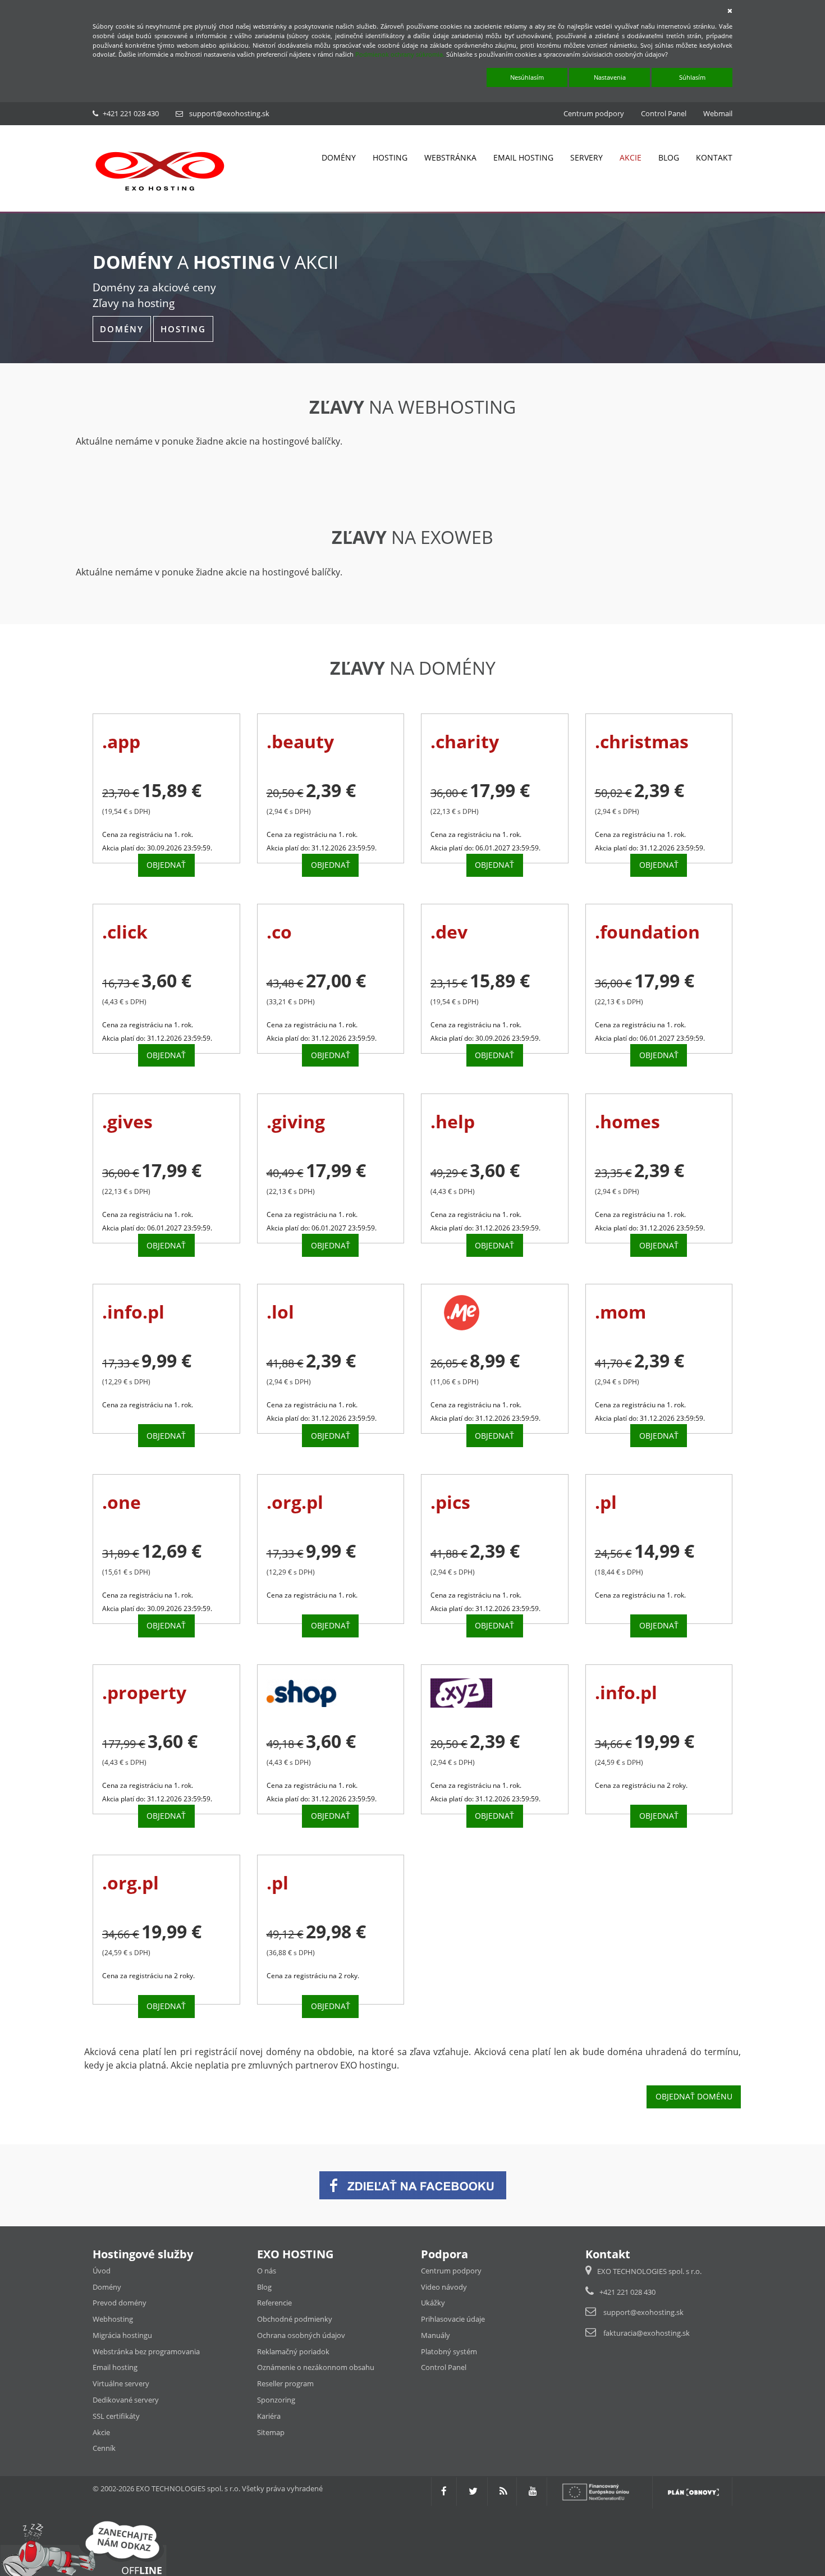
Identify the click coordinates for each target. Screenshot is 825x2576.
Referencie (274, 2303)
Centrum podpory (594, 113)
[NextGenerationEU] (601, 2491)
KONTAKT (714, 157)
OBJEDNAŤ (166, 865)
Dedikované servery (126, 2400)
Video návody (444, 2287)
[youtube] (533, 2491)
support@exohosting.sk (229, 113)
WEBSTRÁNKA (450, 157)
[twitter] (473, 2491)
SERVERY (586, 157)
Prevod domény (120, 2303)
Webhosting (113, 2319)
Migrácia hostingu (122, 2335)
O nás (267, 2271)
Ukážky (433, 2303)
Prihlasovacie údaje (453, 2319)
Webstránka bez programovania (146, 2351)
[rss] (503, 2491)
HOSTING (390, 157)
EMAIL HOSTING (523, 157)
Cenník (104, 2448)
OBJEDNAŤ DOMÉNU (694, 2096)
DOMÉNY (339, 157)
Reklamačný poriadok (293, 2351)
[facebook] (444, 2491)
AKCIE (631, 157)
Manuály (436, 2335)
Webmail (718, 113)
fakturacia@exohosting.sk (647, 2333)
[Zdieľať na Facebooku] (413, 2184)
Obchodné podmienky (295, 2319)
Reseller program (285, 2383)
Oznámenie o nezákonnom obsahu (316, 2367)
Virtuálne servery (121, 2383)
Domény (107, 2287)
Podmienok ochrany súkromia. (400, 54)
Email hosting (115, 2367)
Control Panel (664, 113)
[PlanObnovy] (693, 2491)
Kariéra (269, 2416)
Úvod (102, 2271)
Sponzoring (276, 2400)
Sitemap (271, 2432)
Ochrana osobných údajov (301, 2335)
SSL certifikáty (116, 2416)
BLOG (669, 157)
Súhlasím (692, 77)
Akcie (101, 2432)
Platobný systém (449, 2351)
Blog (264, 2287)
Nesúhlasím (527, 77)
